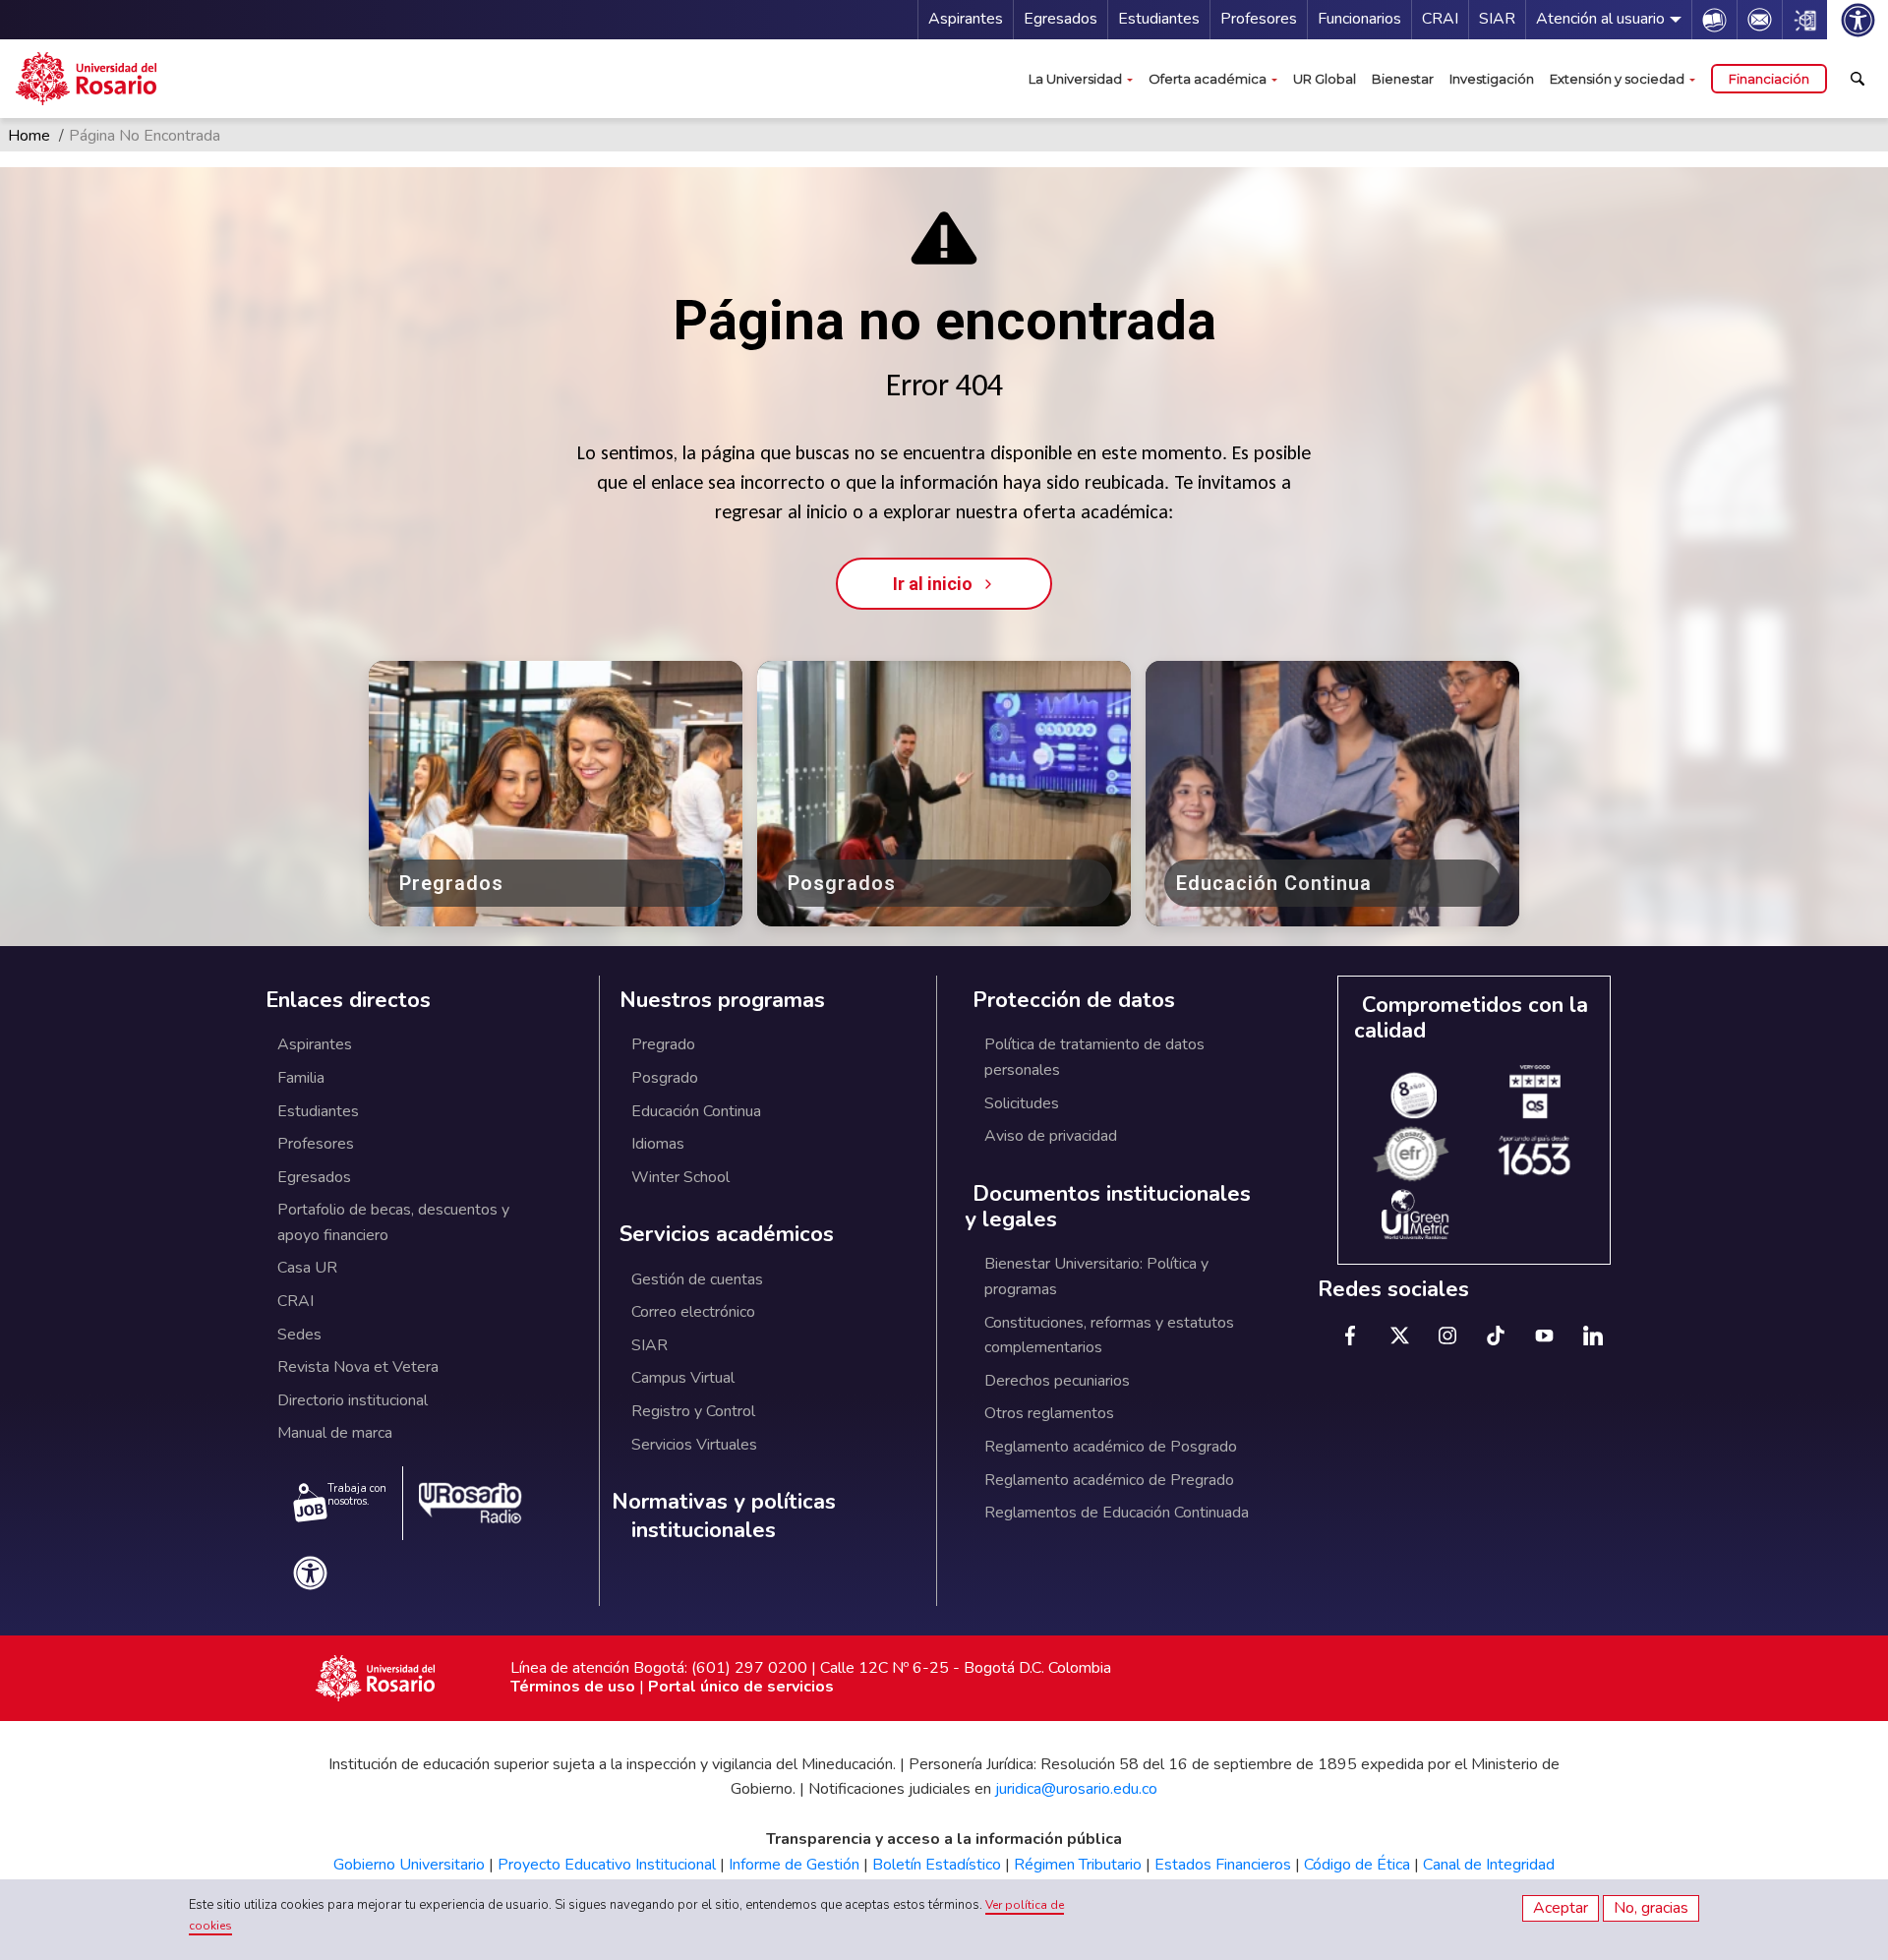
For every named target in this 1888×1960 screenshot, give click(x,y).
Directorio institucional (353, 1400)
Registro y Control (693, 1411)
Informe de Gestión (794, 1865)
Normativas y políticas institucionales (724, 1516)
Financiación (1769, 79)
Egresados (1061, 19)
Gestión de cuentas (697, 1279)
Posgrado (665, 1078)
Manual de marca (335, 1433)
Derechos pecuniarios (1057, 1381)
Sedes (299, 1335)
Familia (301, 1078)
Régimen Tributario (1078, 1865)
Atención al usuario (1600, 19)
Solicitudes (1022, 1103)
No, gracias (1651, 1908)
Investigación (1492, 79)
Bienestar (1403, 79)
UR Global (1325, 79)
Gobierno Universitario (409, 1865)
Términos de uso (573, 1687)
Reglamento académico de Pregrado (1109, 1480)
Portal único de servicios (741, 1687)
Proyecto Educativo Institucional (607, 1865)
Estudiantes (1159, 19)
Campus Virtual (683, 1378)
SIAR (1497, 19)
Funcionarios (1359, 19)
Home (29, 136)
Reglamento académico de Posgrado (1111, 1447)
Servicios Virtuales (694, 1445)
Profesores (1259, 19)
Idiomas (658, 1144)
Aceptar (1561, 1908)
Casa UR (307, 1268)
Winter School (680, 1177)
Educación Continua (696, 1111)
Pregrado (663, 1044)
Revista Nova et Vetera (358, 1367)
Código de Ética (1357, 1865)
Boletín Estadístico (937, 1865)
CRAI (1440, 19)
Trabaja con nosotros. (357, 1495)
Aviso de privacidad (1051, 1136)
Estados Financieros (1223, 1865)
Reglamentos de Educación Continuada (1117, 1513)
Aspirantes (966, 19)
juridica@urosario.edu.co (1076, 1789)
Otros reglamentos (1049, 1413)
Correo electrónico (693, 1312)
